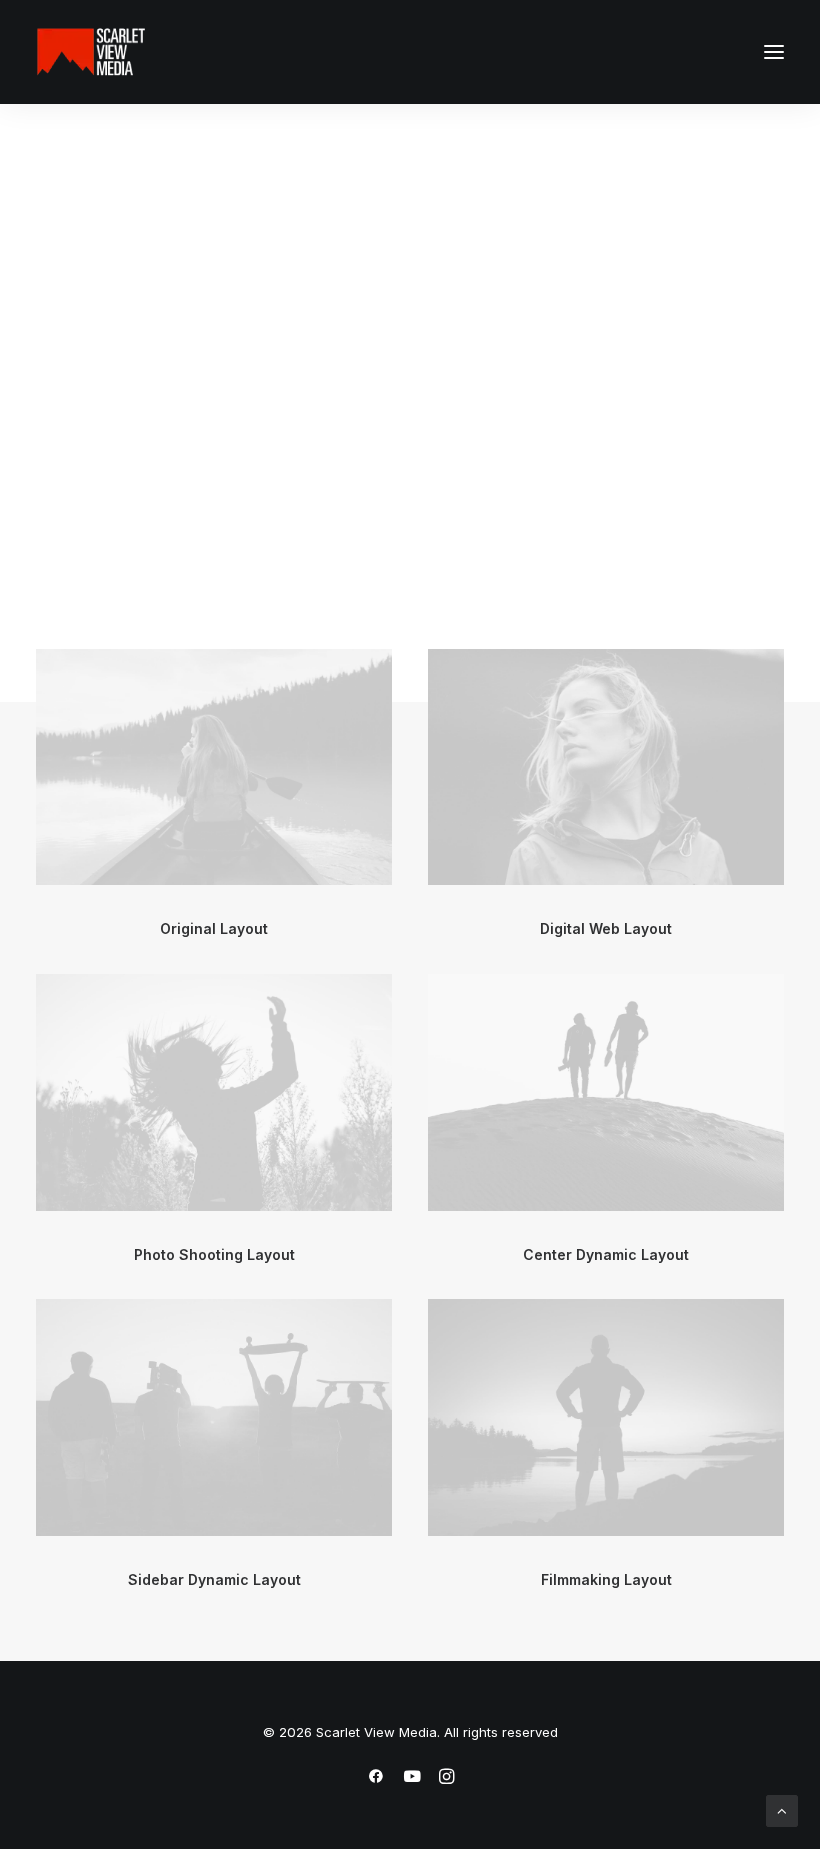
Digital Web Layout (606, 928)
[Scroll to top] (782, 1809)
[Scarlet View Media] (91, 52)
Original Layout (214, 928)
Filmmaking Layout (606, 1579)
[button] (774, 52)
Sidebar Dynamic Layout (214, 1579)
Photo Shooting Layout (214, 1254)
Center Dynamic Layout (606, 1254)
